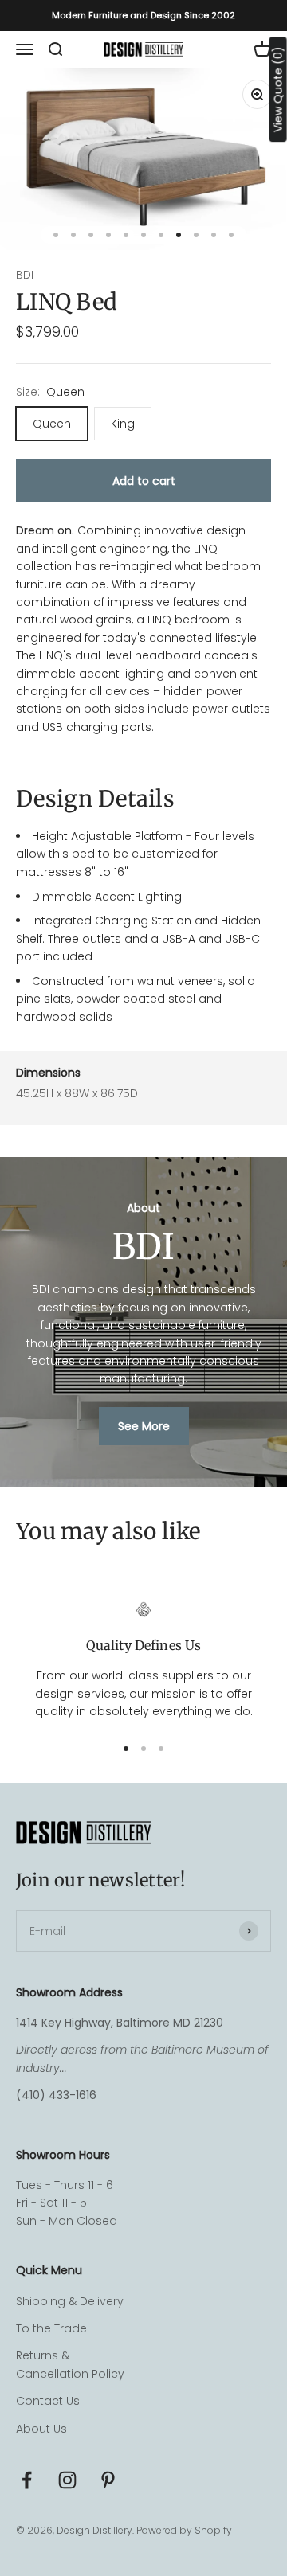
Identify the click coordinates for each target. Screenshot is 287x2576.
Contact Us (48, 2401)
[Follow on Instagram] (67, 2480)
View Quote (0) (278, 89)
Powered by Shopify (184, 2530)
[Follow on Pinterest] (108, 2480)
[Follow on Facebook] (27, 2480)
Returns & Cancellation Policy (70, 2364)
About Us (41, 2429)
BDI (25, 275)
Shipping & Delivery (70, 2301)
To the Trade (51, 2328)
